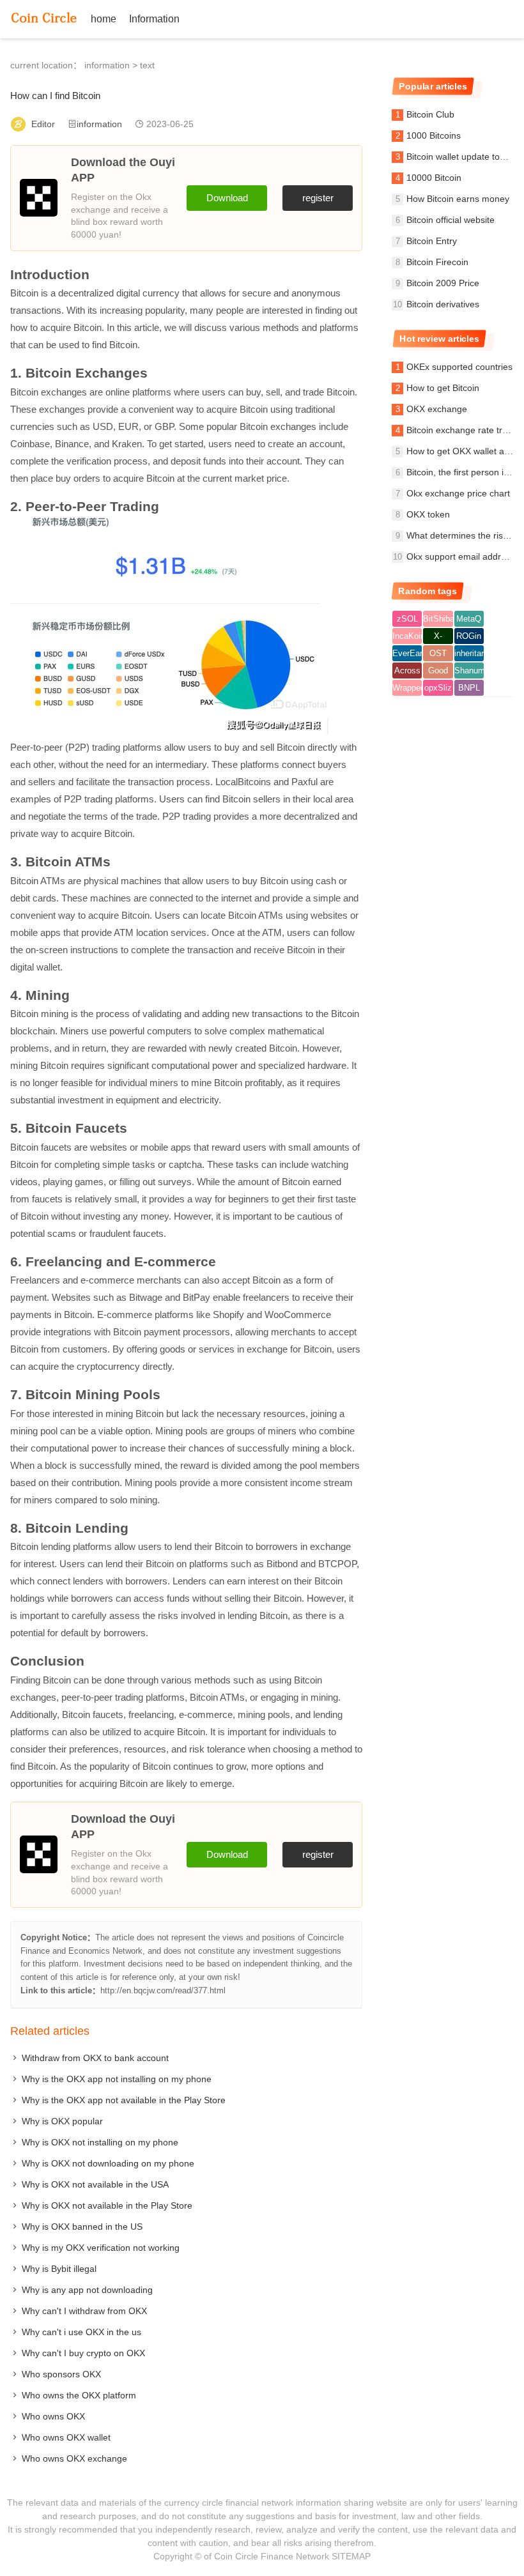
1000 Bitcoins (434, 135)
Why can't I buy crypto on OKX (83, 2353)
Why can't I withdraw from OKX (84, 2311)
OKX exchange (437, 409)
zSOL (407, 619)
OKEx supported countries (459, 367)
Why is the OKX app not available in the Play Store (124, 2100)
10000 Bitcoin (434, 178)
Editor (43, 124)
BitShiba (438, 619)
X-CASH (438, 638)
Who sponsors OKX (61, 2374)
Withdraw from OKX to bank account (95, 2058)
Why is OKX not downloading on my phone (108, 2163)
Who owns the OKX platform (79, 2395)
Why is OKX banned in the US (82, 2227)
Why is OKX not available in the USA (95, 2184)
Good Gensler (438, 672)
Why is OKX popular (62, 2121)
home (104, 19)
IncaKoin (407, 636)
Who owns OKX (53, 2416)
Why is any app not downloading (87, 2290)
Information (154, 19)
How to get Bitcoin (443, 388)
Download (227, 198)
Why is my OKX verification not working (101, 2248)
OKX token (428, 514)
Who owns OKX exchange (74, 2458)
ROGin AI (469, 638)
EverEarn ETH (407, 655)
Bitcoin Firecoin (437, 262)
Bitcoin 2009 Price (443, 283)
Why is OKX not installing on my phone (100, 2142)
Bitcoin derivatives (443, 304)
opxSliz (438, 688)
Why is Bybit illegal (59, 2269)
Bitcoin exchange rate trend (462, 430)
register (318, 198)
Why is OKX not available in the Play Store (107, 2205)
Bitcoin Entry (432, 241)
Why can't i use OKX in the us (81, 2332)
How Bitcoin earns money (458, 199)
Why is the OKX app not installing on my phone (117, 2079)
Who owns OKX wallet (66, 2437)
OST (438, 653)
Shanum (469, 671)
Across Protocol (407, 672)
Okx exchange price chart (458, 493)
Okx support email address (461, 556)
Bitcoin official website (451, 220)
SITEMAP (351, 2556)
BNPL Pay (469, 689)
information (107, 65)
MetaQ (469, 619)
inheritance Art (469, 655)
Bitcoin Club (430, 114)
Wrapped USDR (407, 689)
